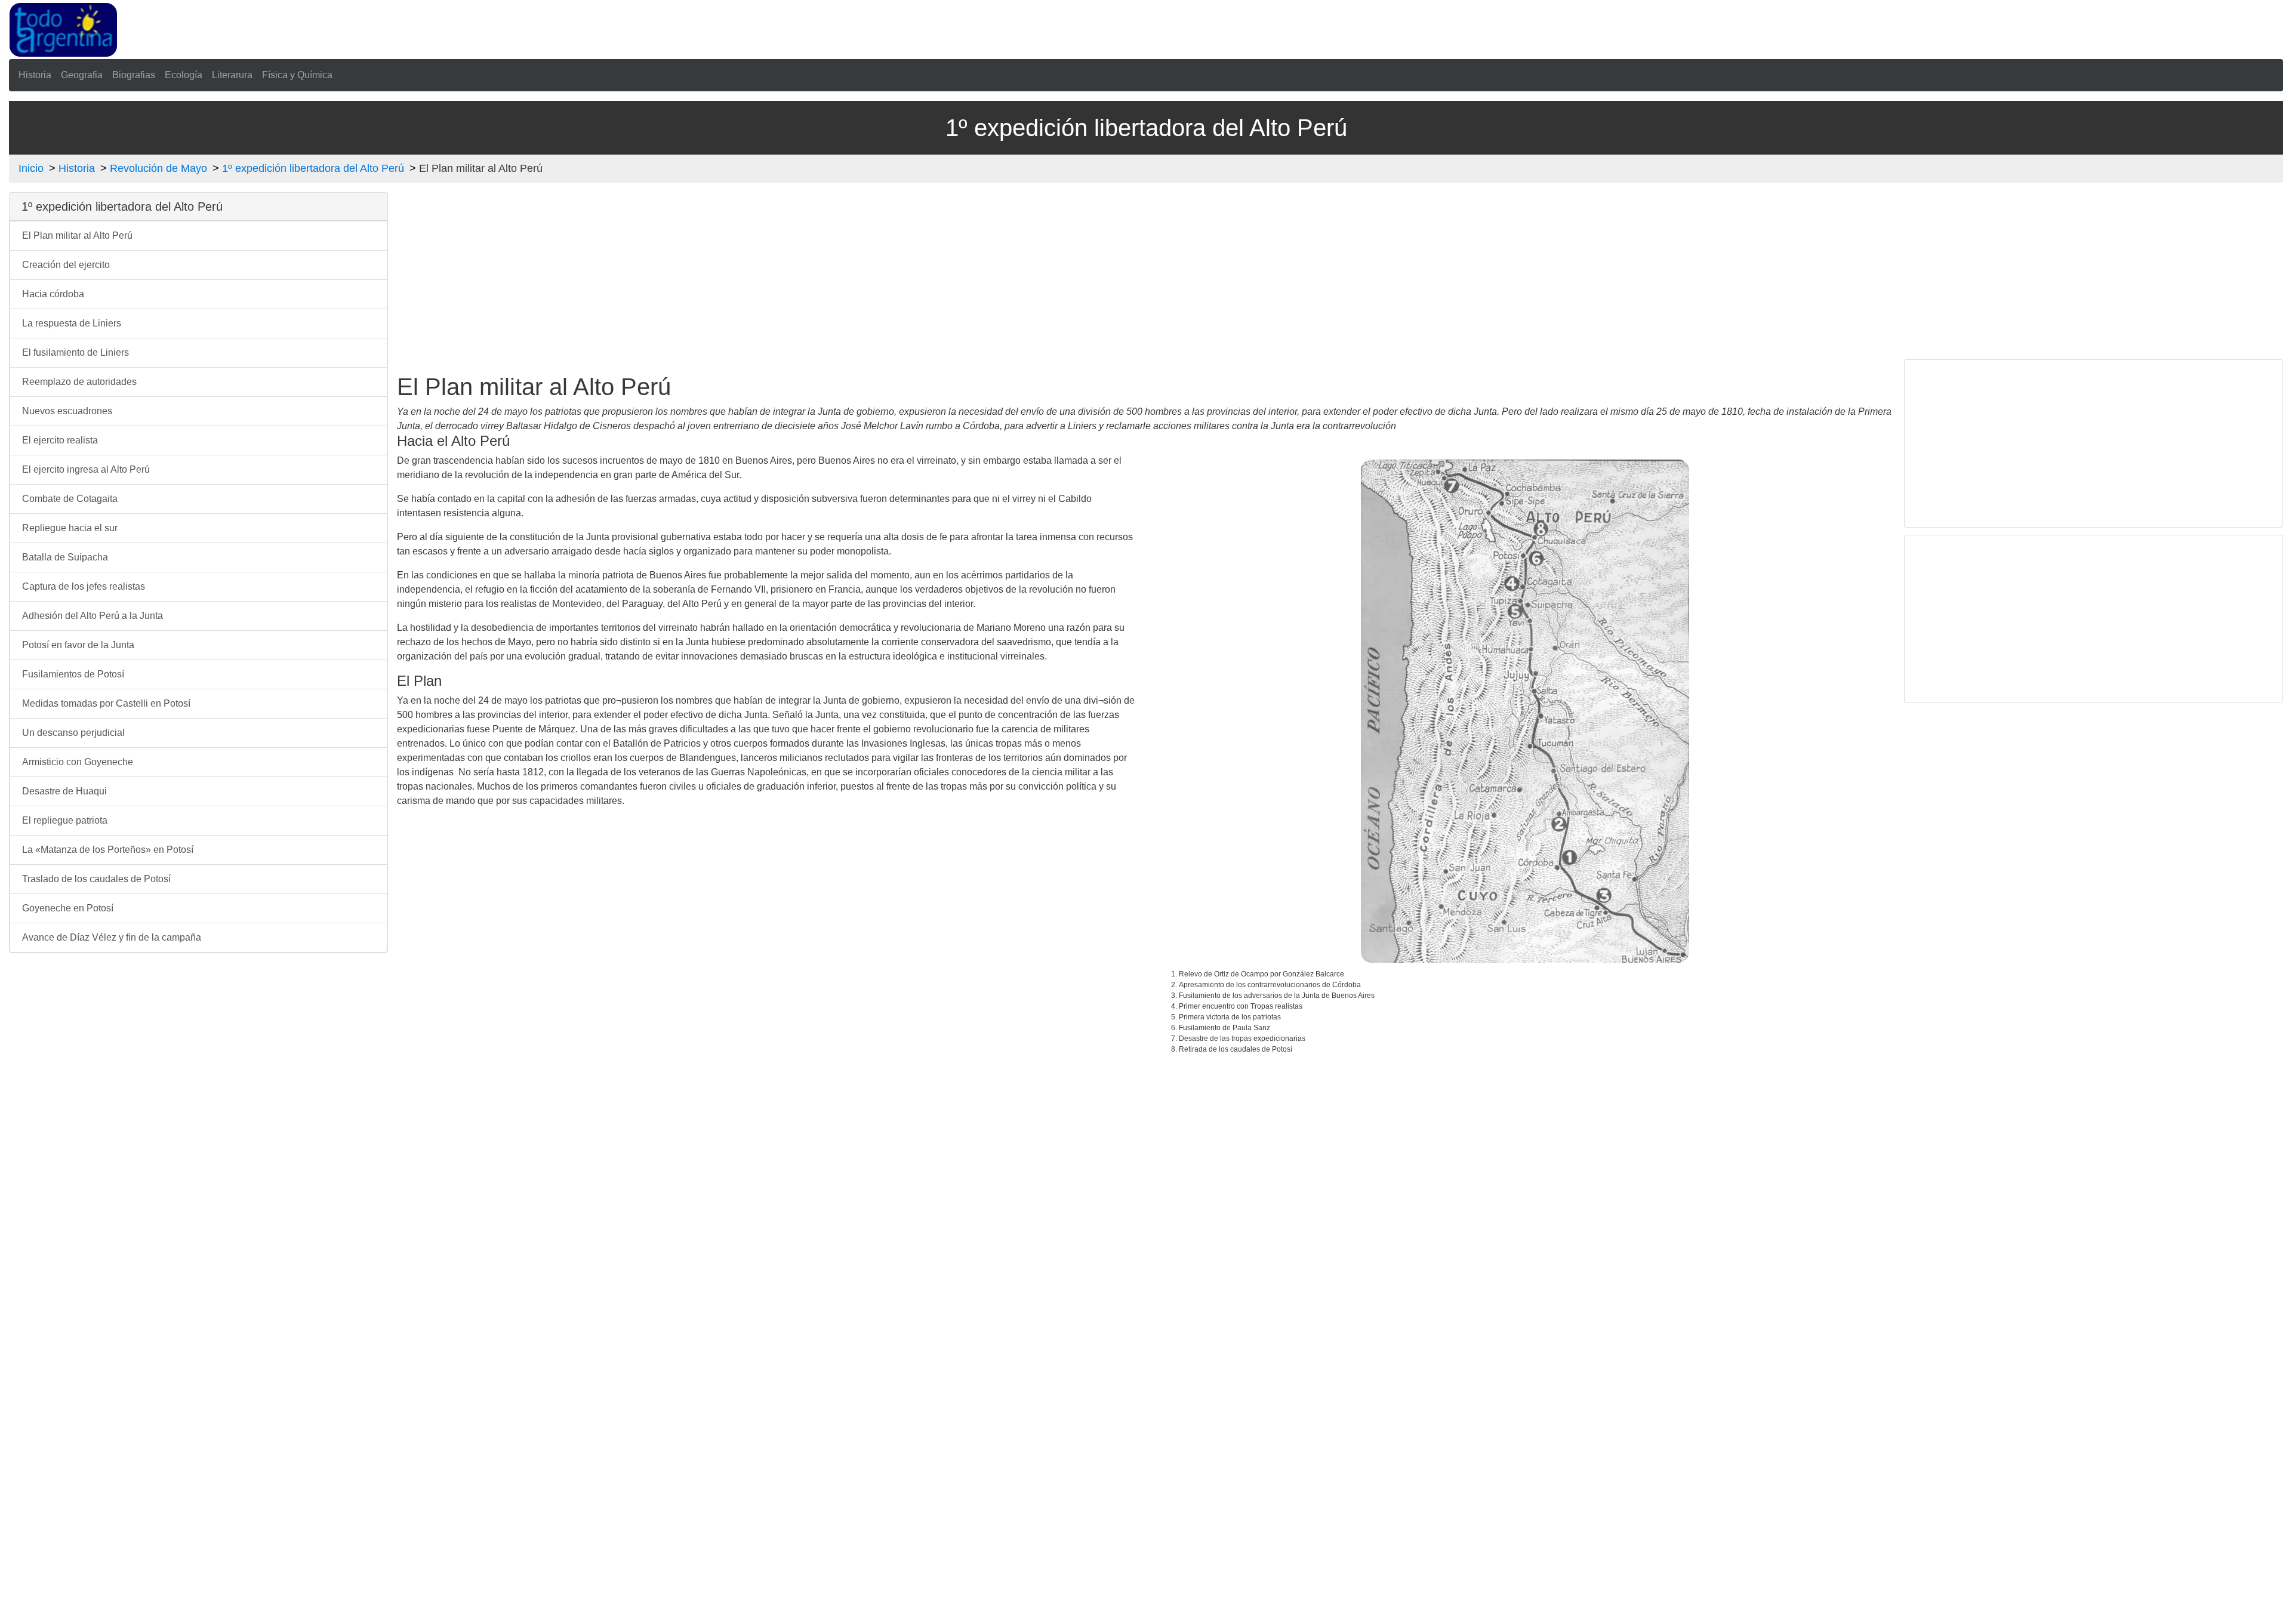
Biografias (134, 75)
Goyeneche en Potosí (68, 908)
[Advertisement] (658, 27)
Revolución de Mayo (158, 168)
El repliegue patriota (65, 820)
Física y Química (297, 75)
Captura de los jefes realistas (84, 586)
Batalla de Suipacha (65, 557)
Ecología (184, 75)
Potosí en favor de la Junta (78, 645)
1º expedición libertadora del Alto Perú (313, 168)
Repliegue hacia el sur (70, 528)
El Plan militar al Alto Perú (77, 235)
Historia (35, 75)
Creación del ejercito (66, 265)
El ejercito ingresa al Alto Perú (86, 469)
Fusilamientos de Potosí (73, 674)
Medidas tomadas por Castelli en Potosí (106, 703)
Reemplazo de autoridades (79, 382)
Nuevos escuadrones (67, 411)
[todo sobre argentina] (63, 29)
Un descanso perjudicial (73, 733)
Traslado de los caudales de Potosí (96, 879)
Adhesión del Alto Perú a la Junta (93, 616)
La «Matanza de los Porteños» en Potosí (108, 850)
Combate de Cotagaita (70, 499)
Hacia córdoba (53, 294)
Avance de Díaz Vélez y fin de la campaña (112, 937)
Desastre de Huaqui (64, 791)
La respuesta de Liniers (72, 323)
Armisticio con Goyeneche (78, 762)
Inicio (31, 168)
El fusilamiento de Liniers (76, 352)
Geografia (82, 75)
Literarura (232, 75)
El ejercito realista (60, 440)
